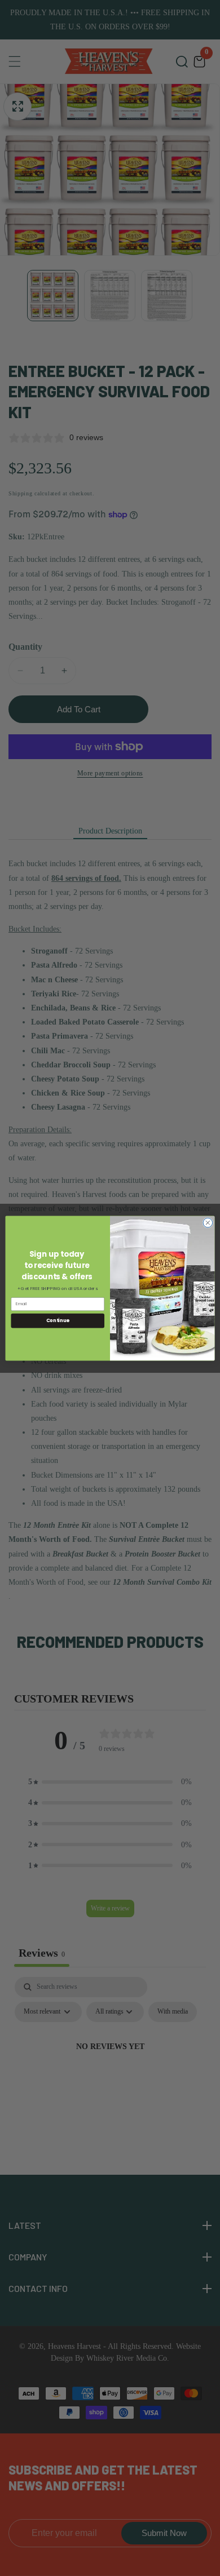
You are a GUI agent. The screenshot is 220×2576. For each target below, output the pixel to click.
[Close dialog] (208, 1223)
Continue (58, 1320)
